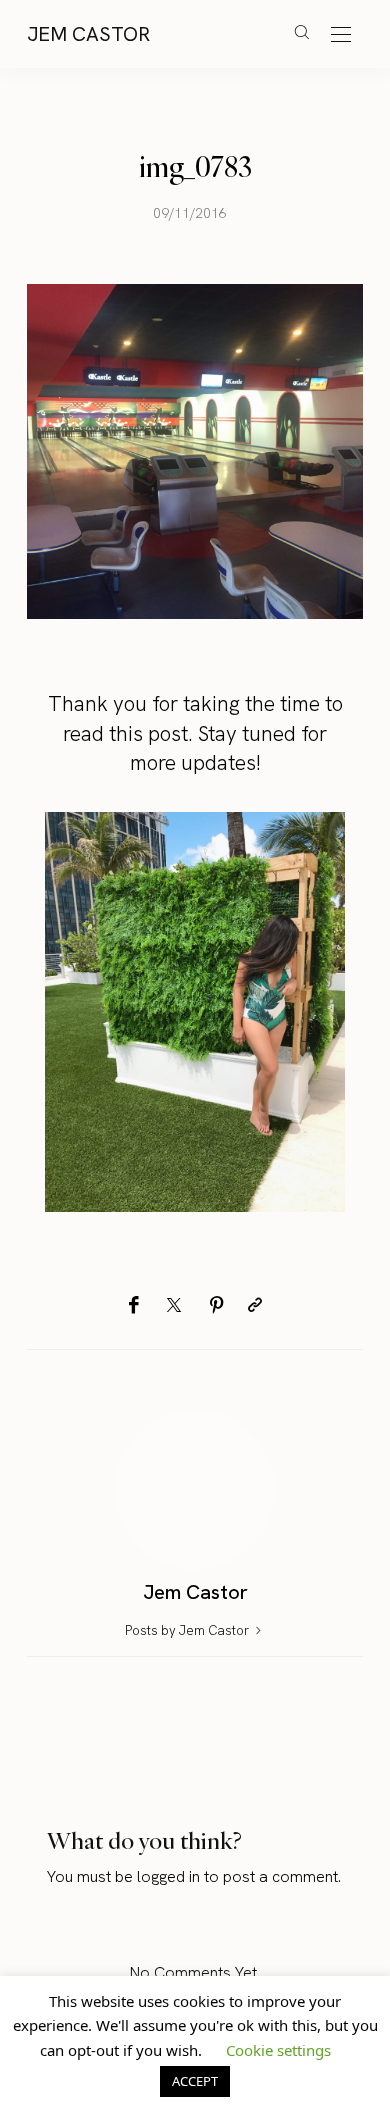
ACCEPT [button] (195, 2081)
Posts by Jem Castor (188, 1630)
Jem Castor (88, 34)
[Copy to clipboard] (255, 1305)
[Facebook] (133, 1305)
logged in (168, 1876)
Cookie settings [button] (278, 2050)
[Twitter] (174, 1306)
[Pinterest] (217, 1305)
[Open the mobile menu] (341, 35)
